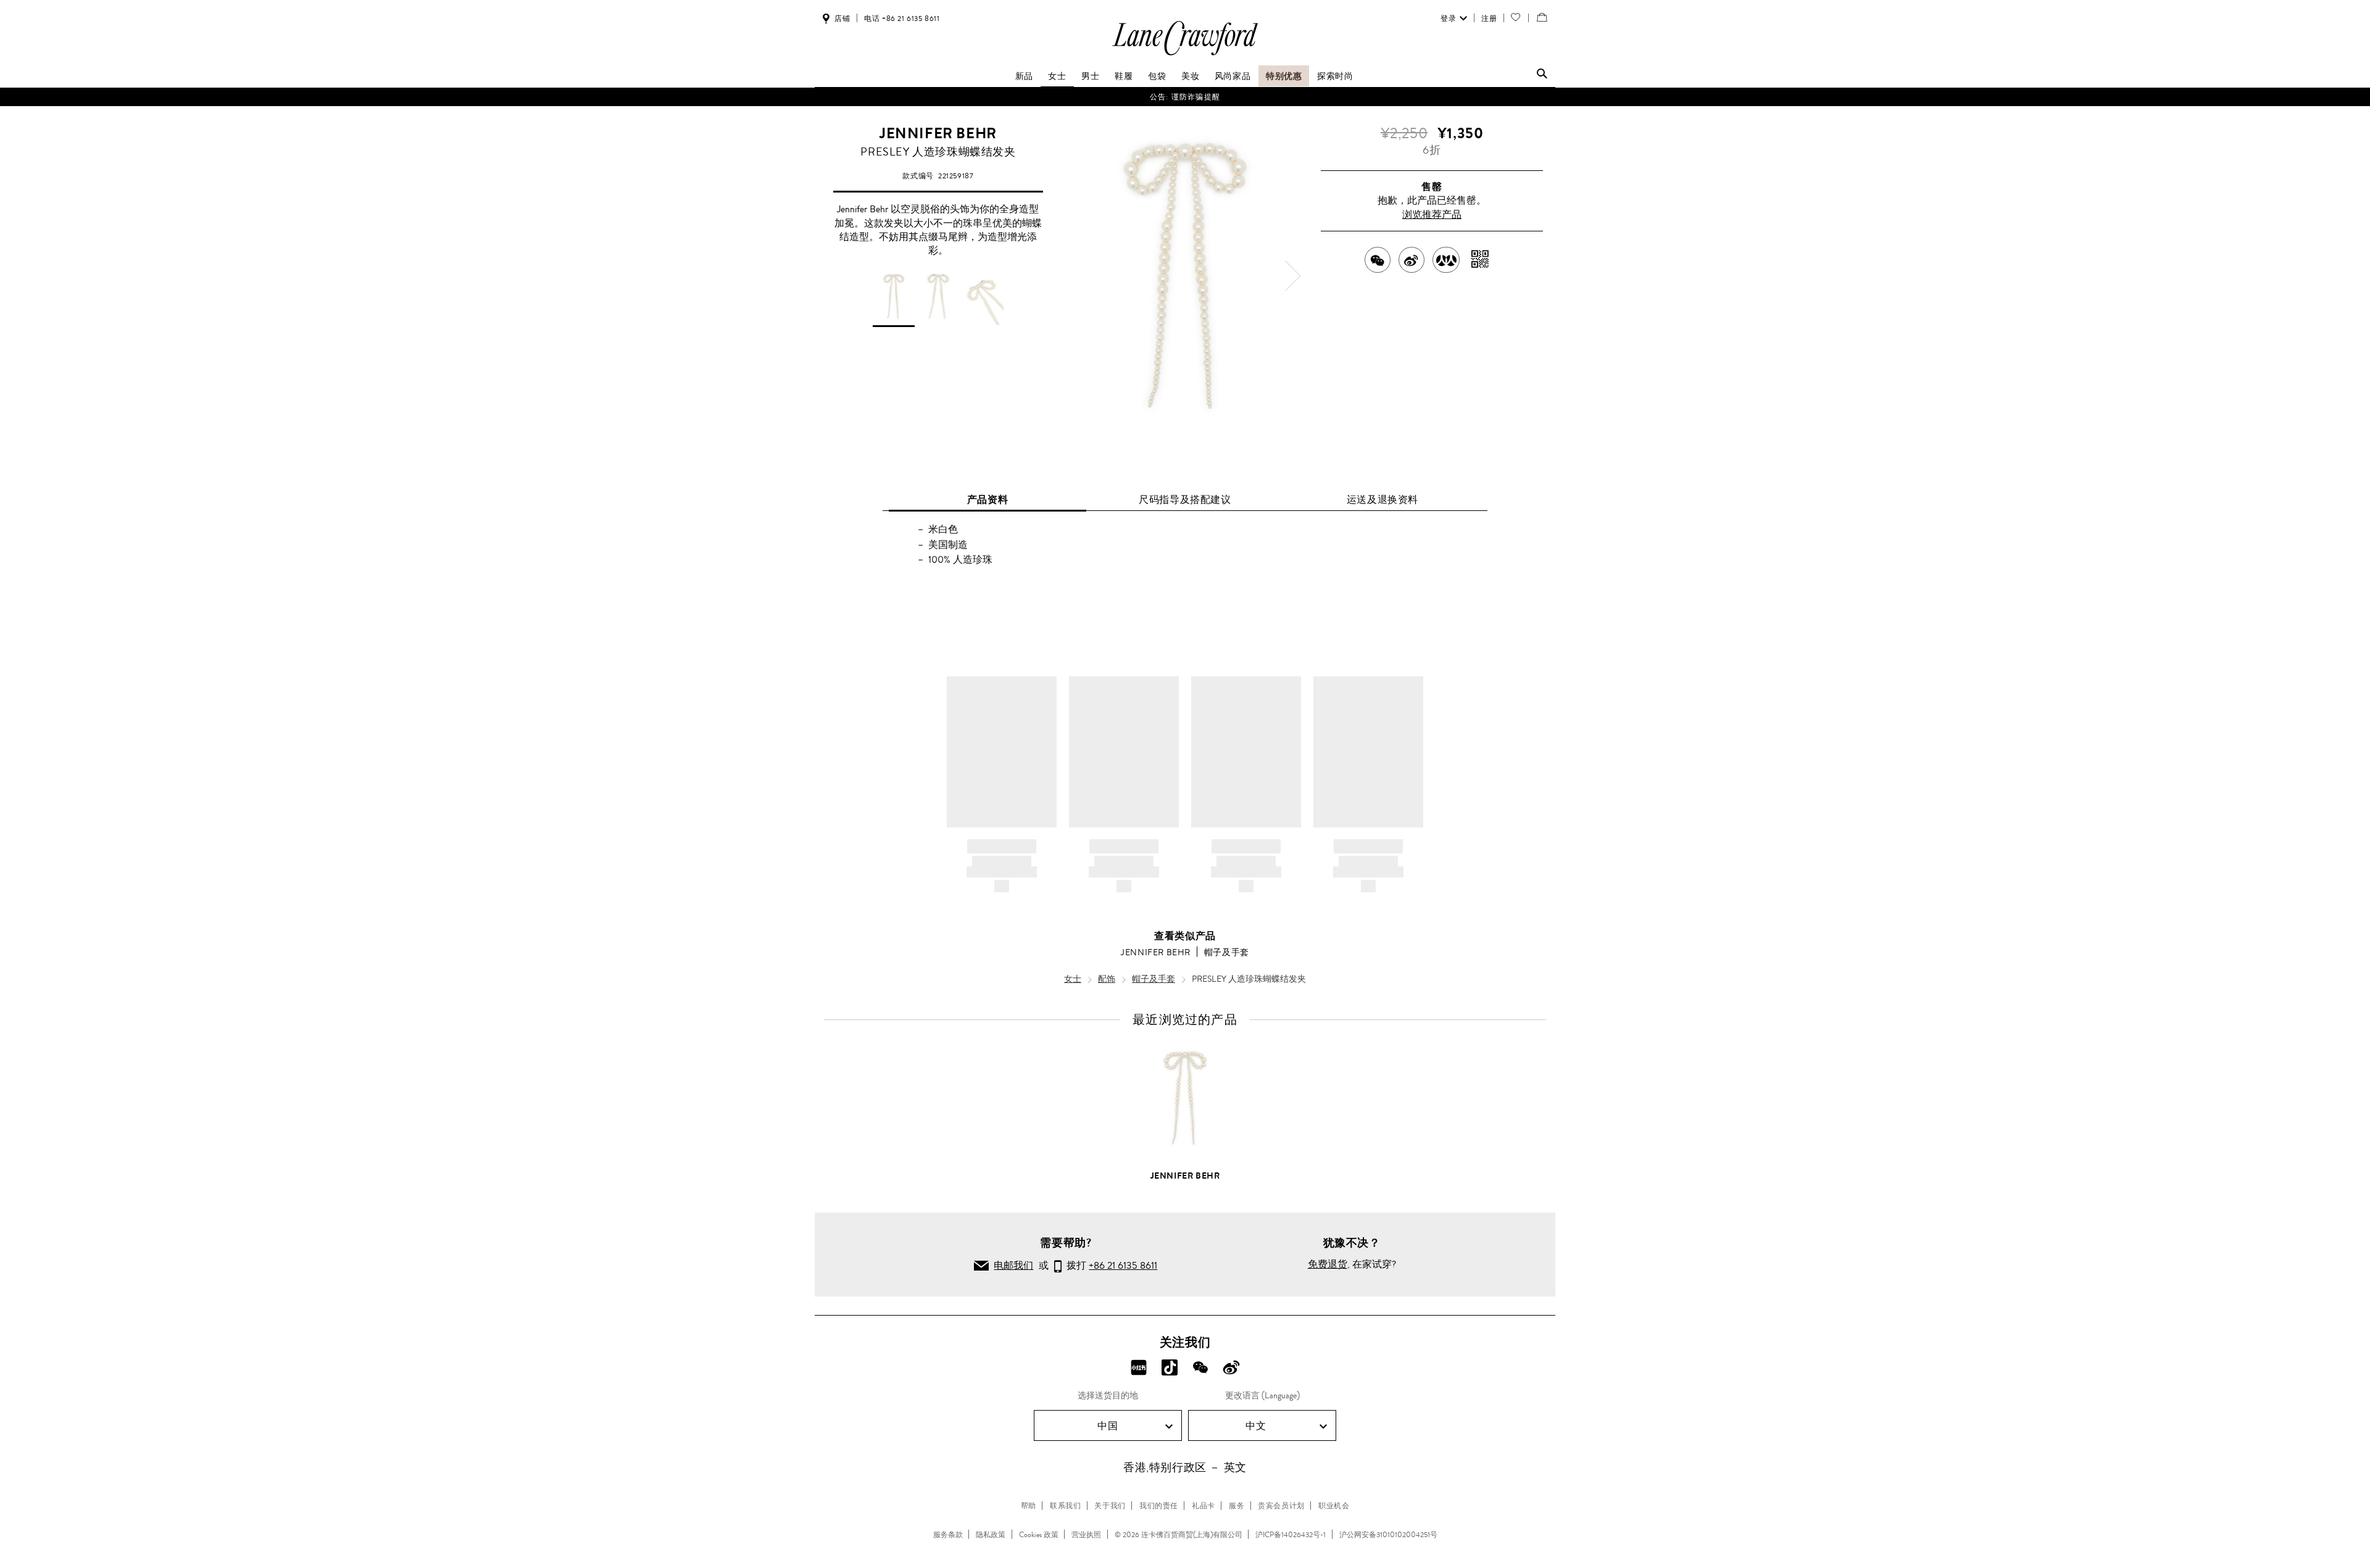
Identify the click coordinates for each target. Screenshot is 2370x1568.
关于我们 (1110, 1506)
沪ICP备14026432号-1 (1291, 1535)
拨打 (1109, 1265)
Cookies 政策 (1039, 1535)
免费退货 (1328, 1264)
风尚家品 (1233, 76)
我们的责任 (1159, 1506)
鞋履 (1124, 76)
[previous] (1077, 276)
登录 (1448, 19)
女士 (1057, 76)
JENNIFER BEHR (938, 133)
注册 (1489, 19)
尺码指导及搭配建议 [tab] (1185, 500)
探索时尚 (1335, 76)
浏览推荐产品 (1432, 214)
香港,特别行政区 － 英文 (1185, 1467)
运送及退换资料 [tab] (1382, 500)
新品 (1024, 76)
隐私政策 (991, 1535)
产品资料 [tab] (987, 500)
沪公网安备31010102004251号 (1388, 1535)
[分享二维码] (1480, 260)
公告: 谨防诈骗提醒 (1185, 97)
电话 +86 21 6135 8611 (902, 19)
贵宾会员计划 (1281, 1506)
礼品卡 (1204, 1506)
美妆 (1190, 76)
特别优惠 (1284, 76)
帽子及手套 (1227, 952)
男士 (1090, 76)
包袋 (1157, 76)
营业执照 (1086, 1535)
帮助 (1029, 1506)
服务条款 (948, 1535)
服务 (1237, 1506)
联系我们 (1065, 1506)
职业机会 (1334, 1506)
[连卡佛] (1185, 55)
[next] (1293, 276)
